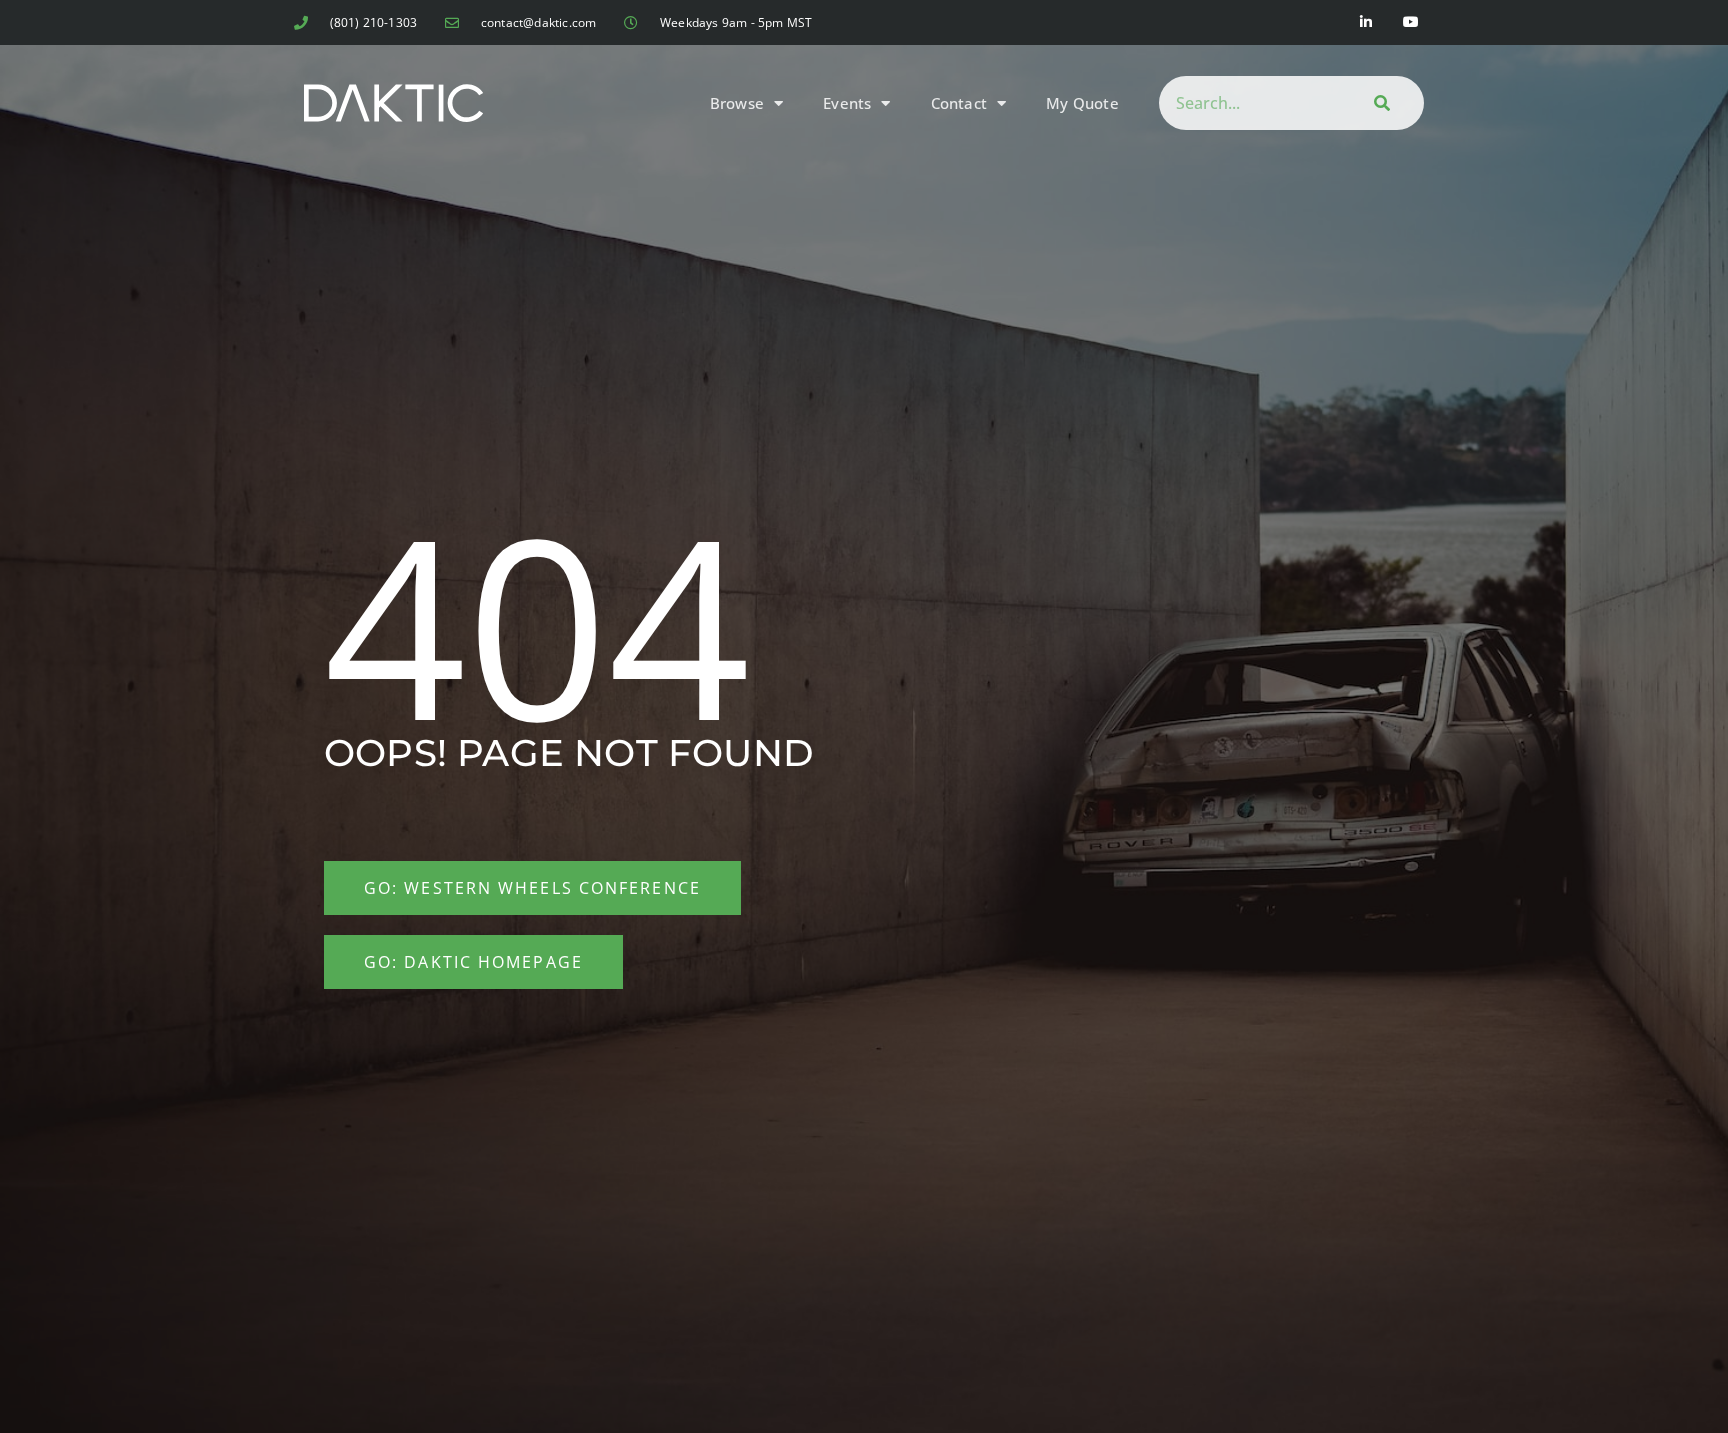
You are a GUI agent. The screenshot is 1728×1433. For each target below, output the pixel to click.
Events (847, 103)
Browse (737, 103)
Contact (959, 103)
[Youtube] (1411, 22)
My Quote (1082, 103)
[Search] (1379, 103)
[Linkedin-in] (1366, 22)
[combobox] (1246, 103)
